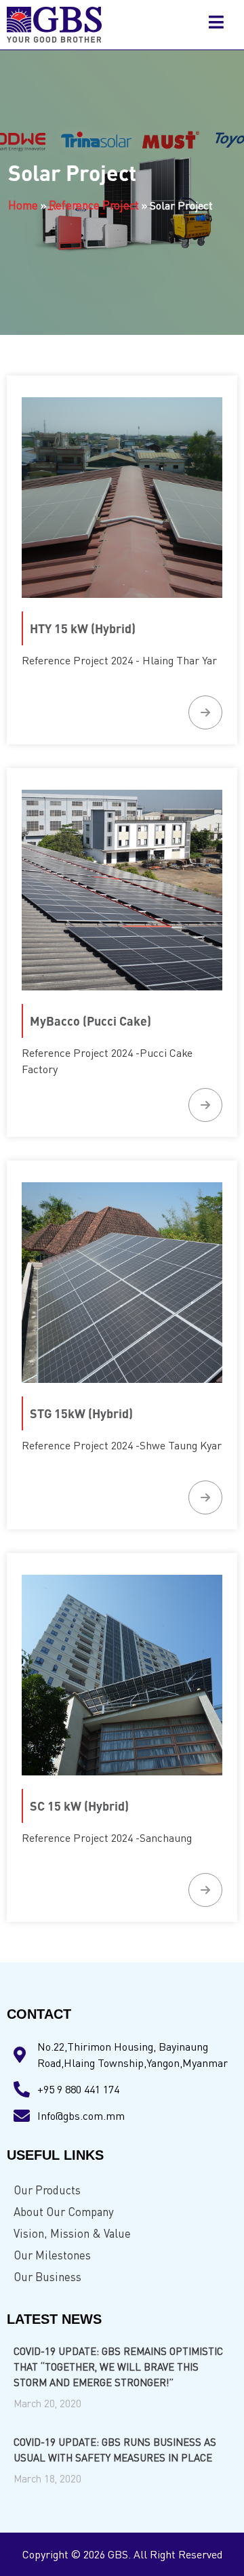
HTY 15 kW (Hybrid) (83, 628)
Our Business (47, 2277)
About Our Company (64, 2212)
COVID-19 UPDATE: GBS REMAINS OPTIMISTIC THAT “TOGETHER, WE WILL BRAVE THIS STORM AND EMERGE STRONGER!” (118, 2367)
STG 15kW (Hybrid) (81, 1413)
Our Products (47, 2190)
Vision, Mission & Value (72, 2233)
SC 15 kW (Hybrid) (79, 1806)
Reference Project (94, 205)
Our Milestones (52, 2255)
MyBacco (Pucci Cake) (90, 1021)
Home (23, 205)
